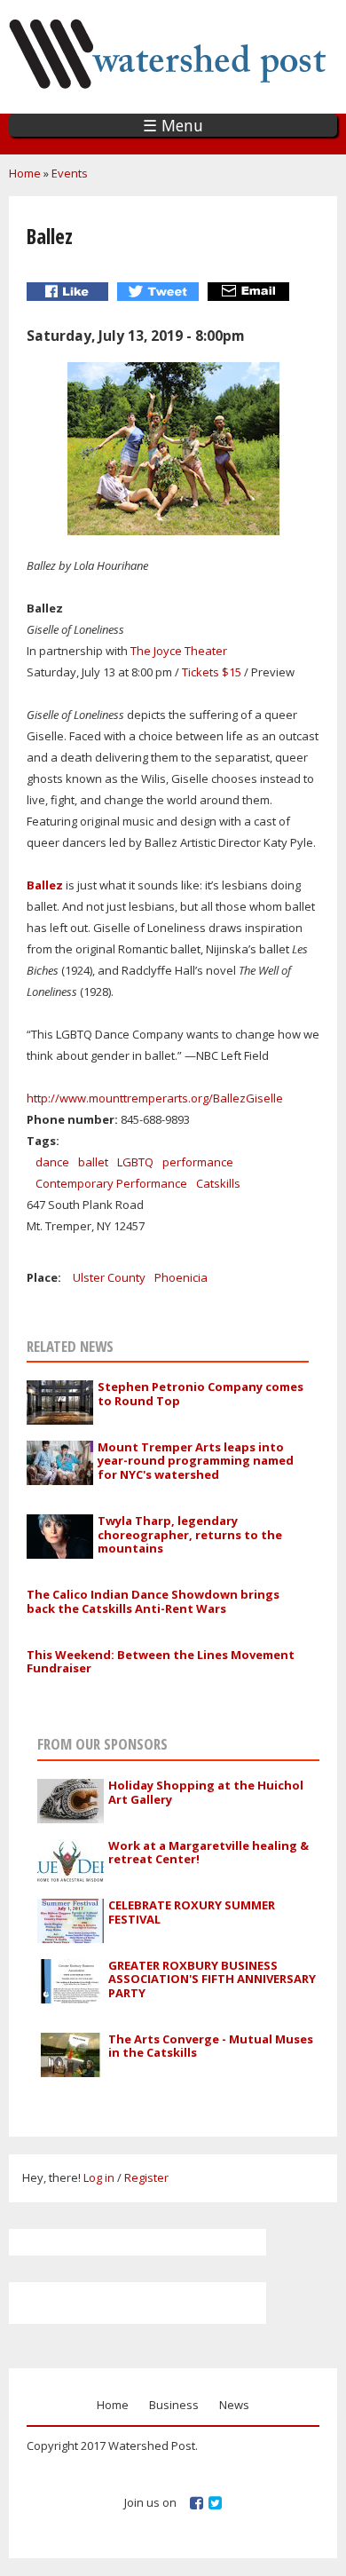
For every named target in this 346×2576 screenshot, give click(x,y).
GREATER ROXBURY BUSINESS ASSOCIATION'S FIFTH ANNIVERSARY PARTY (212, 1979)
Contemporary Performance (111, 1183)
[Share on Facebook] (70, 292)
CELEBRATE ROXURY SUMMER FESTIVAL (192, 1912)
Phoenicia (181, 1277)
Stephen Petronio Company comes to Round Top (201, 1394)
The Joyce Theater (179, 651)
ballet (93, 1162)
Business (174, 2405)
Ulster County (109, 1277)
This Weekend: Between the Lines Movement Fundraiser (161, 1662)
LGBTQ (135, 1162)
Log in (99, 2177)
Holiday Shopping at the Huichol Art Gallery (206, 1792)
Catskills (218, 1183)
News (234, 2405)
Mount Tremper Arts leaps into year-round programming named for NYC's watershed (196, 1461)
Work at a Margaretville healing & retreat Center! (208, 1853)
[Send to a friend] (251, 292)
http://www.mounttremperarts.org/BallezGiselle (155, 1098)
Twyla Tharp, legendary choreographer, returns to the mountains (190, 1534)
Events (70, 173)
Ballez (46, 885)
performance (198, 1162)
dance (52, 1162)
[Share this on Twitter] (160, 292)
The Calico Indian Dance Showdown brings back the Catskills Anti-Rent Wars (153, 1601)
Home (25, 173)
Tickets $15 (212, 672)
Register (146, 2177)
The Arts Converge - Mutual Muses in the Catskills (211, 2046)
